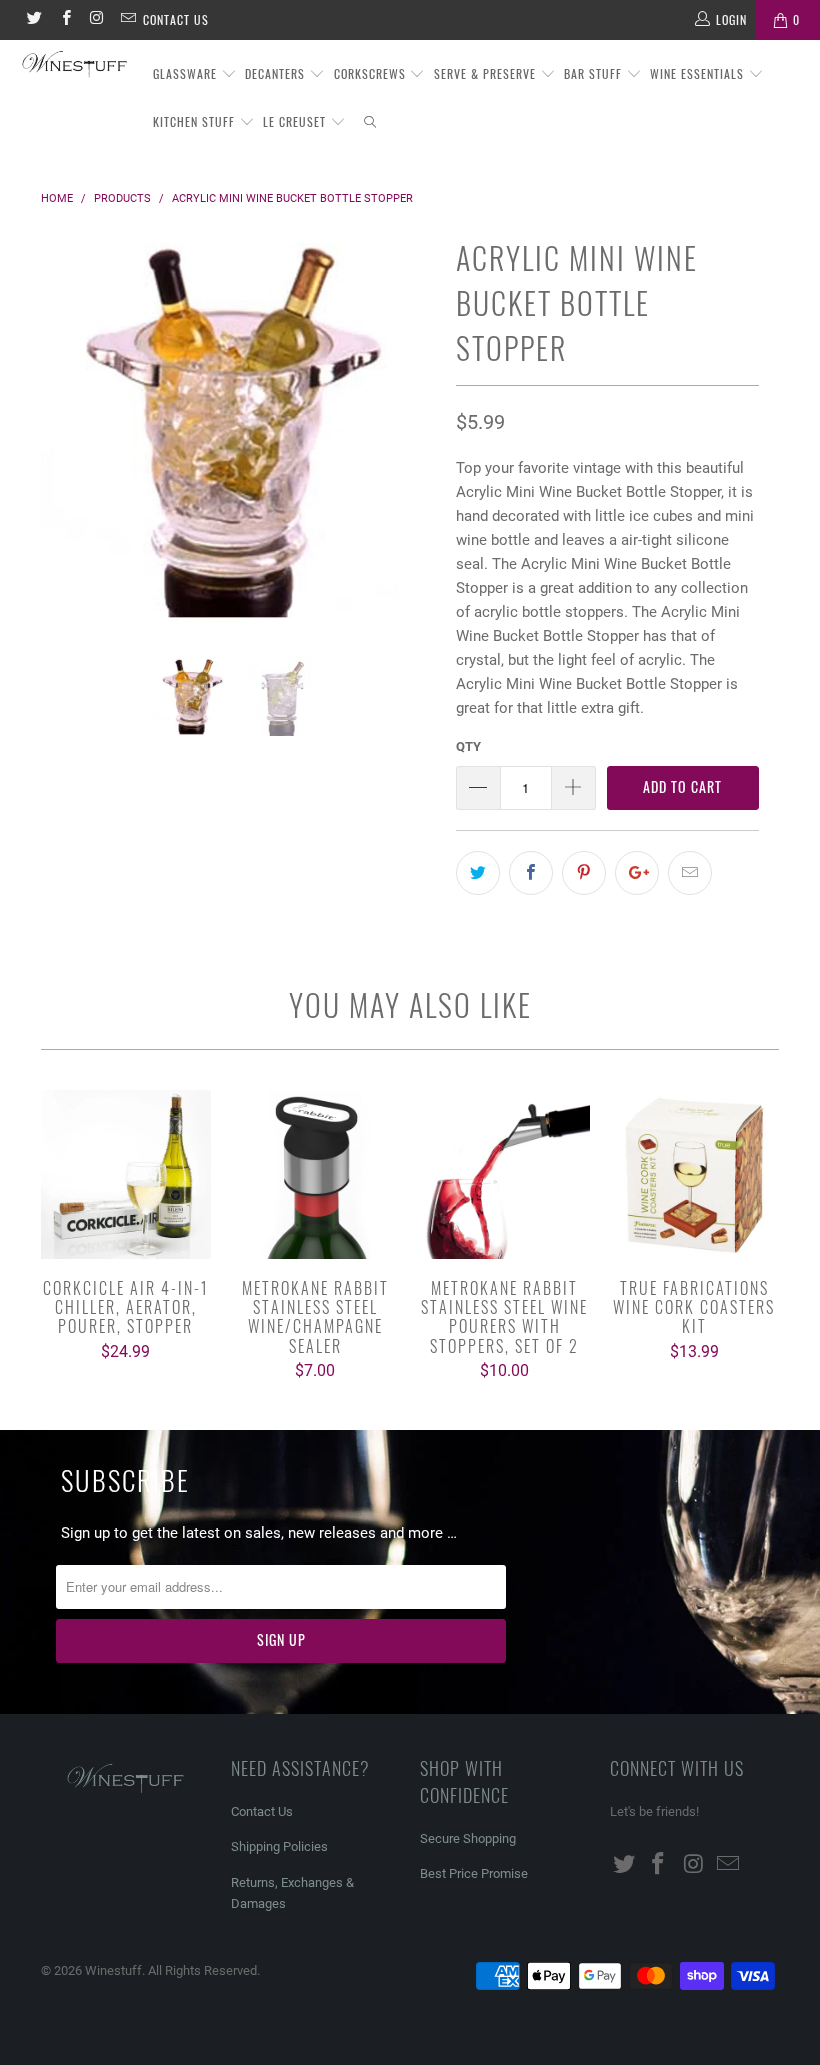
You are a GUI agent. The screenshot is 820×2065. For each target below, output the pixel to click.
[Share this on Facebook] (531, 873)
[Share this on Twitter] (478, 873)
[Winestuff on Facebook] (64, 20)
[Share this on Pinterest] (584, 873)
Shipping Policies (279, 1846)
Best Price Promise (474, 1873)
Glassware (187, 73)
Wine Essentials (699, 73)
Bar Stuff (595, 73)
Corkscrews (372, 73)
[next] (415, 443)
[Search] (371, 122)
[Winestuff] (75, 65)
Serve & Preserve (487, 73)
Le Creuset (296, 121)
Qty (468, 746)
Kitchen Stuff (196, 121)
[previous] (61, 443)
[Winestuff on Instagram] (96, 20)
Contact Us (176, 19)
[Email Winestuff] (127, 20)
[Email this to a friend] (690, 873)
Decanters (277, 73)
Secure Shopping (468, 1838)
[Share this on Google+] (637, 873)
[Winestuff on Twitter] (33, 20)
